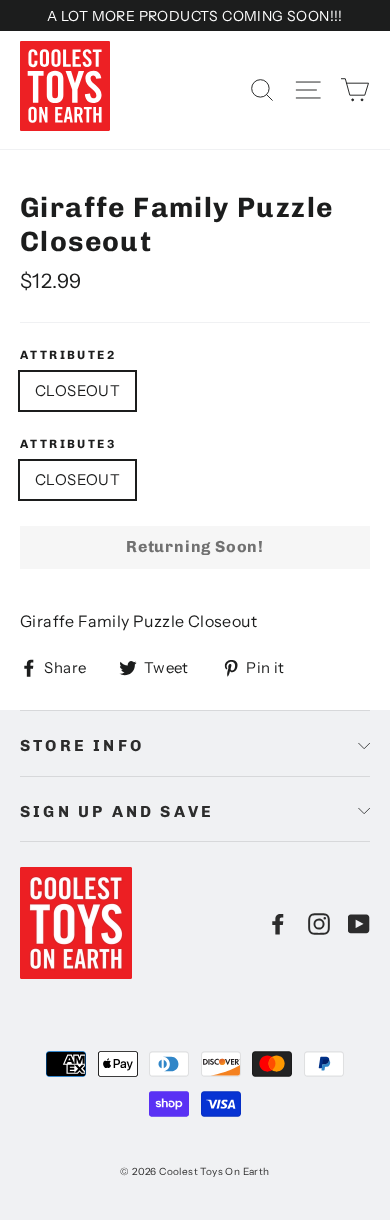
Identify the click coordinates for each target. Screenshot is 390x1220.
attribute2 (68, 355)
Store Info (82, 745)
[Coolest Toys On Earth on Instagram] (319, 923)
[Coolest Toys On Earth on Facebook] (278, 923)
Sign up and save (117, 811)
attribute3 (68, 444)
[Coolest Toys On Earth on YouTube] (359, 923)
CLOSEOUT (77, 390)
